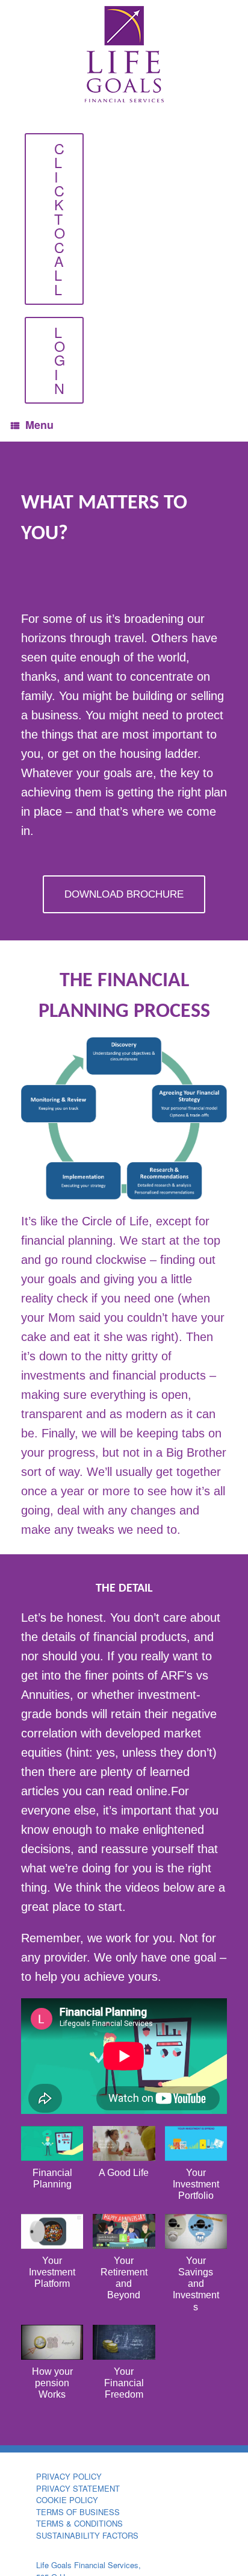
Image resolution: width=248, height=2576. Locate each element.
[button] (52, 2164)
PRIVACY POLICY (69, 2476)
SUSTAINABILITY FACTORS (87, 2535)
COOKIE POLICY (67, 2500)
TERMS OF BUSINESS (78, 2512)
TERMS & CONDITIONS (79, 2523)
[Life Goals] (124, 54)
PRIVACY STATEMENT (78, 2488)
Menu (39, 425)
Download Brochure (124, 894)
